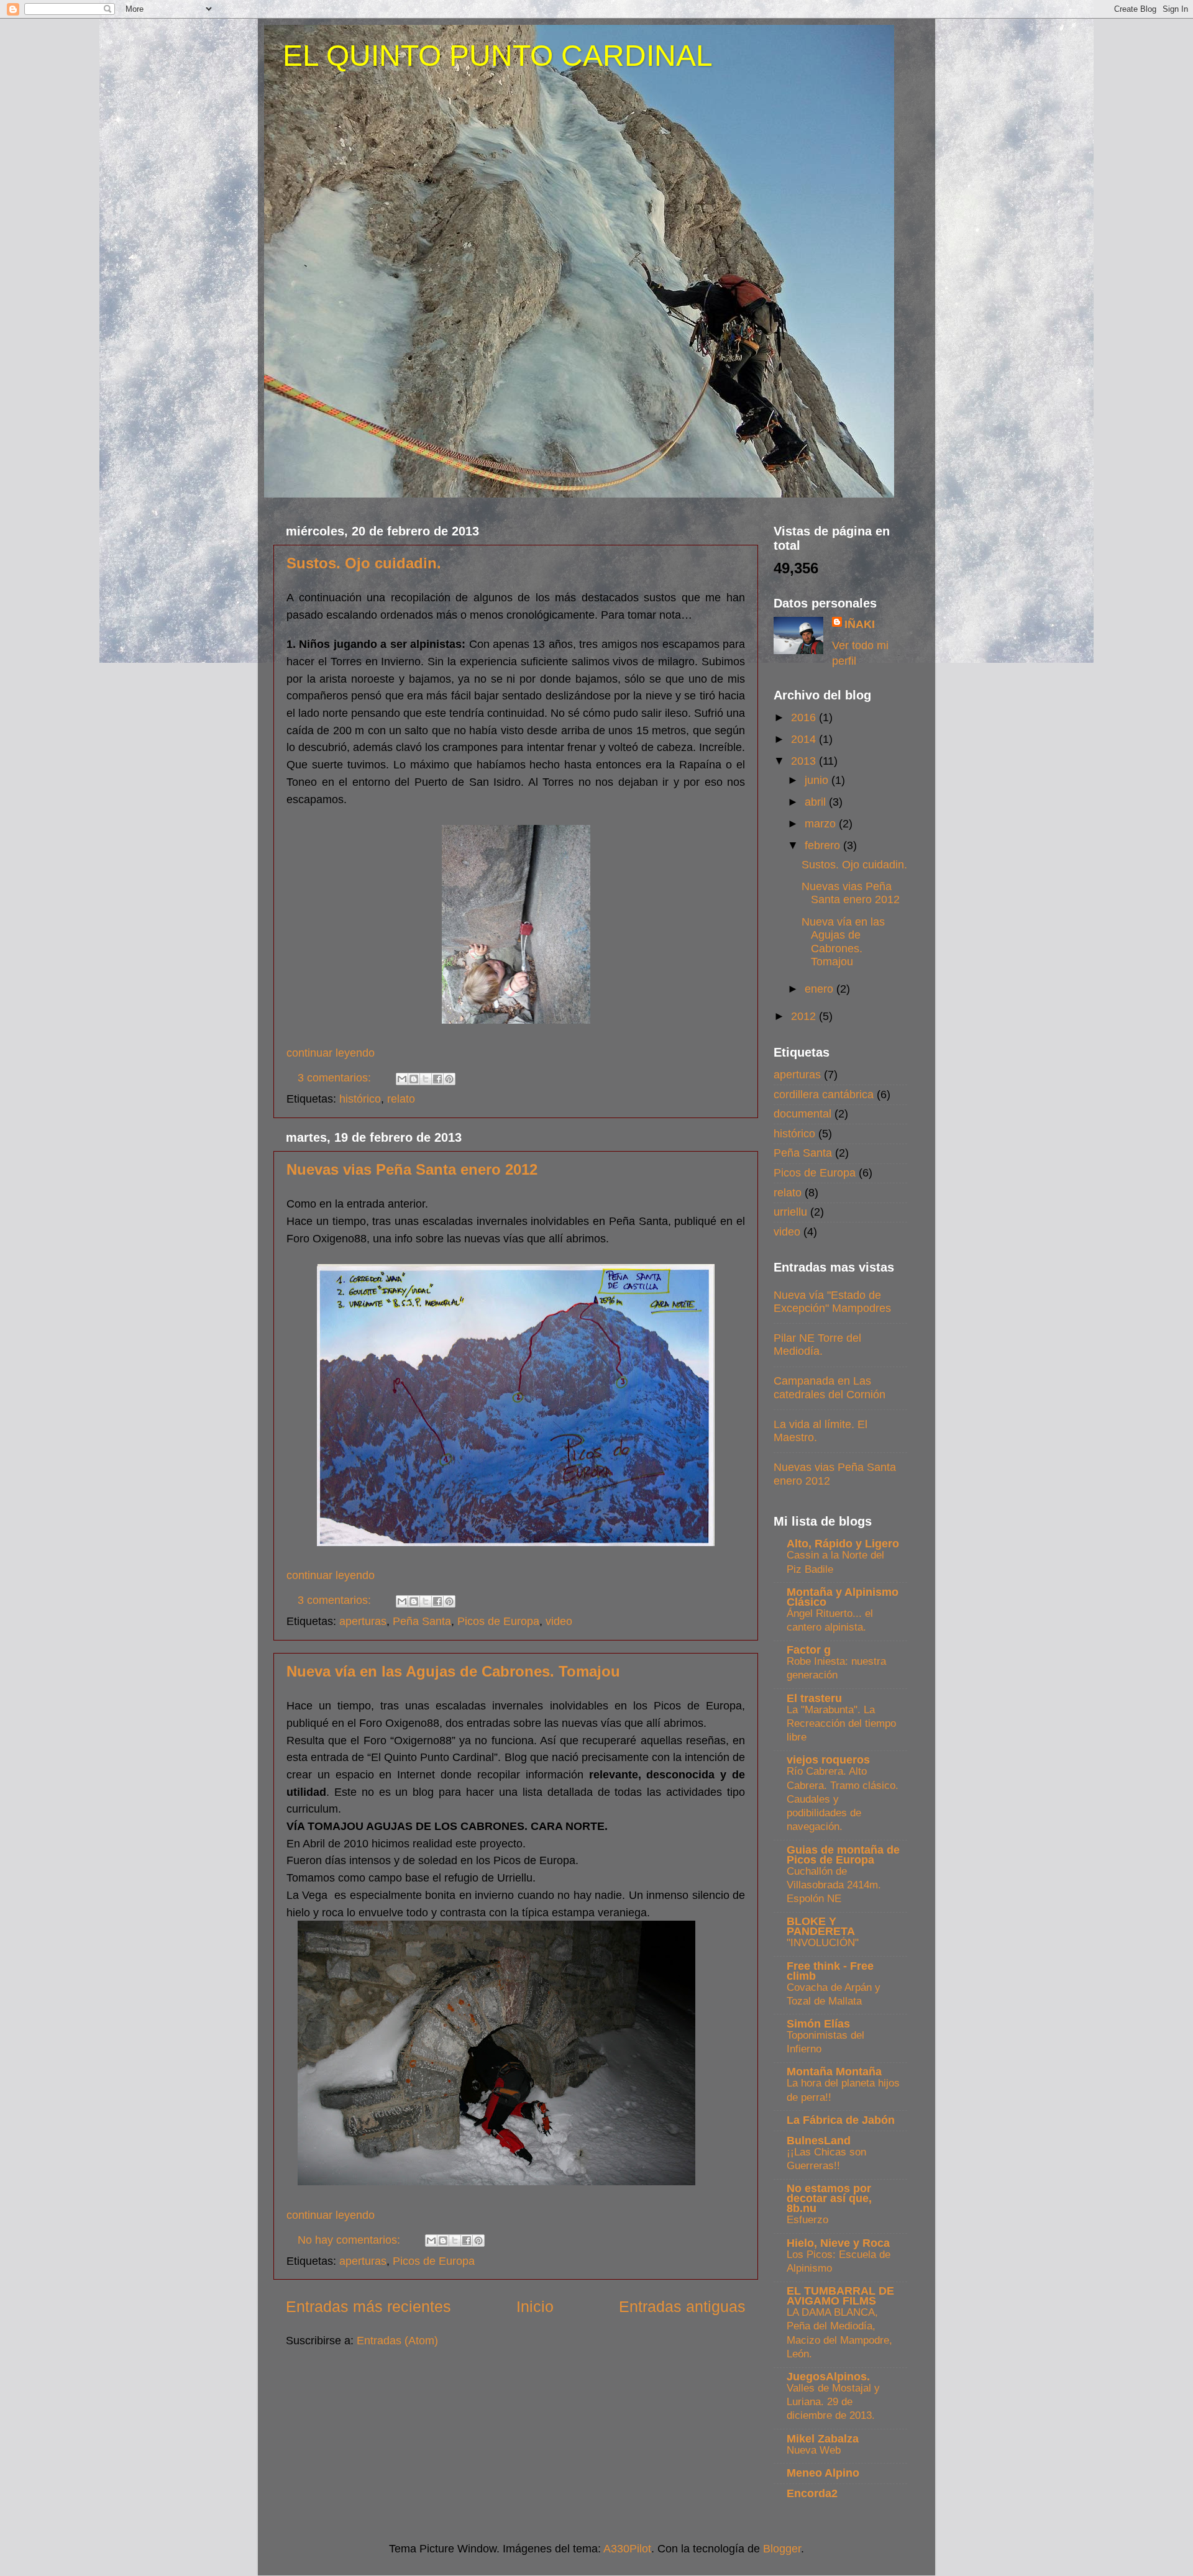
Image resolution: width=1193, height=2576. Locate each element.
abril (817, 802)
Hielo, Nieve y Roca (838, 2243)
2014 (805, 739)
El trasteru (814, 1698)
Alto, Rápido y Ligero (843, 1544)
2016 (805, 717)
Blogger (782, 2549)
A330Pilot (627, 2549)
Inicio (535, 2306)
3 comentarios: (336, 1078)
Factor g (809, 1650)
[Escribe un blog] (414, 1079)
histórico (360, 1099)
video (559, 1621)
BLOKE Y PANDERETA (821, 1926)
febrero (824, 845)
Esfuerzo (807, 2220)
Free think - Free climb (830, 1971)
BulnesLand (819, 2141)
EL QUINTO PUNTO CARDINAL (498, 56)
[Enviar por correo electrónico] (402, 1079)
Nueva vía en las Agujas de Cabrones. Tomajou (453, 1671)
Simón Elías (818, 2024)
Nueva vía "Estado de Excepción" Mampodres (832, 1302)
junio (818, 780)
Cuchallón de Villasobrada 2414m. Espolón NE (834, 1885)
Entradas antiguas (682, 2306)
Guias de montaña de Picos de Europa (843, 1855)
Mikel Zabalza (823, 2439)
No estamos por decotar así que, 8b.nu (829, 2198)
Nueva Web (814, 2450)
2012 (805, 1016)
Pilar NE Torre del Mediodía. (817, 1345)
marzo (822, 824)
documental (802, 1114)
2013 (805, 761)
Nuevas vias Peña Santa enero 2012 (412, 1169)
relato (401, 1099)
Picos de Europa (498, 1621)
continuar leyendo (331, 1053)
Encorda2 (812, 2493)
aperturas (363, 1621)
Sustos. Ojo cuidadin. (364, 563)
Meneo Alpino (823, 2473)
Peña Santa (422, 1621)
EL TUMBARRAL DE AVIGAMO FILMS (840, 2296)
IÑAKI (860, 624)
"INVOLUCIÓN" (823, 1943)
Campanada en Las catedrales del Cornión (830, 1388)
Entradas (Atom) (397, 2341)
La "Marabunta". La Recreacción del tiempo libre (841, 1723)
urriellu (790, 1212)
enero (820, 989)
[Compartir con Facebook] (437, 1079)
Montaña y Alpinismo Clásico (843, 1597)
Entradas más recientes (368, 2306)
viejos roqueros (828, 1760)
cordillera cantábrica (824, 1095)
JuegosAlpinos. (828, 2377)
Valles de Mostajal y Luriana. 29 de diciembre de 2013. (833, 2402)
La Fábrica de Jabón (841, 2120)
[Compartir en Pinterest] (449, 1079)
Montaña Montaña (834, 2072)
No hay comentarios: (350, 2240)
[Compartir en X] (426, 1079)
